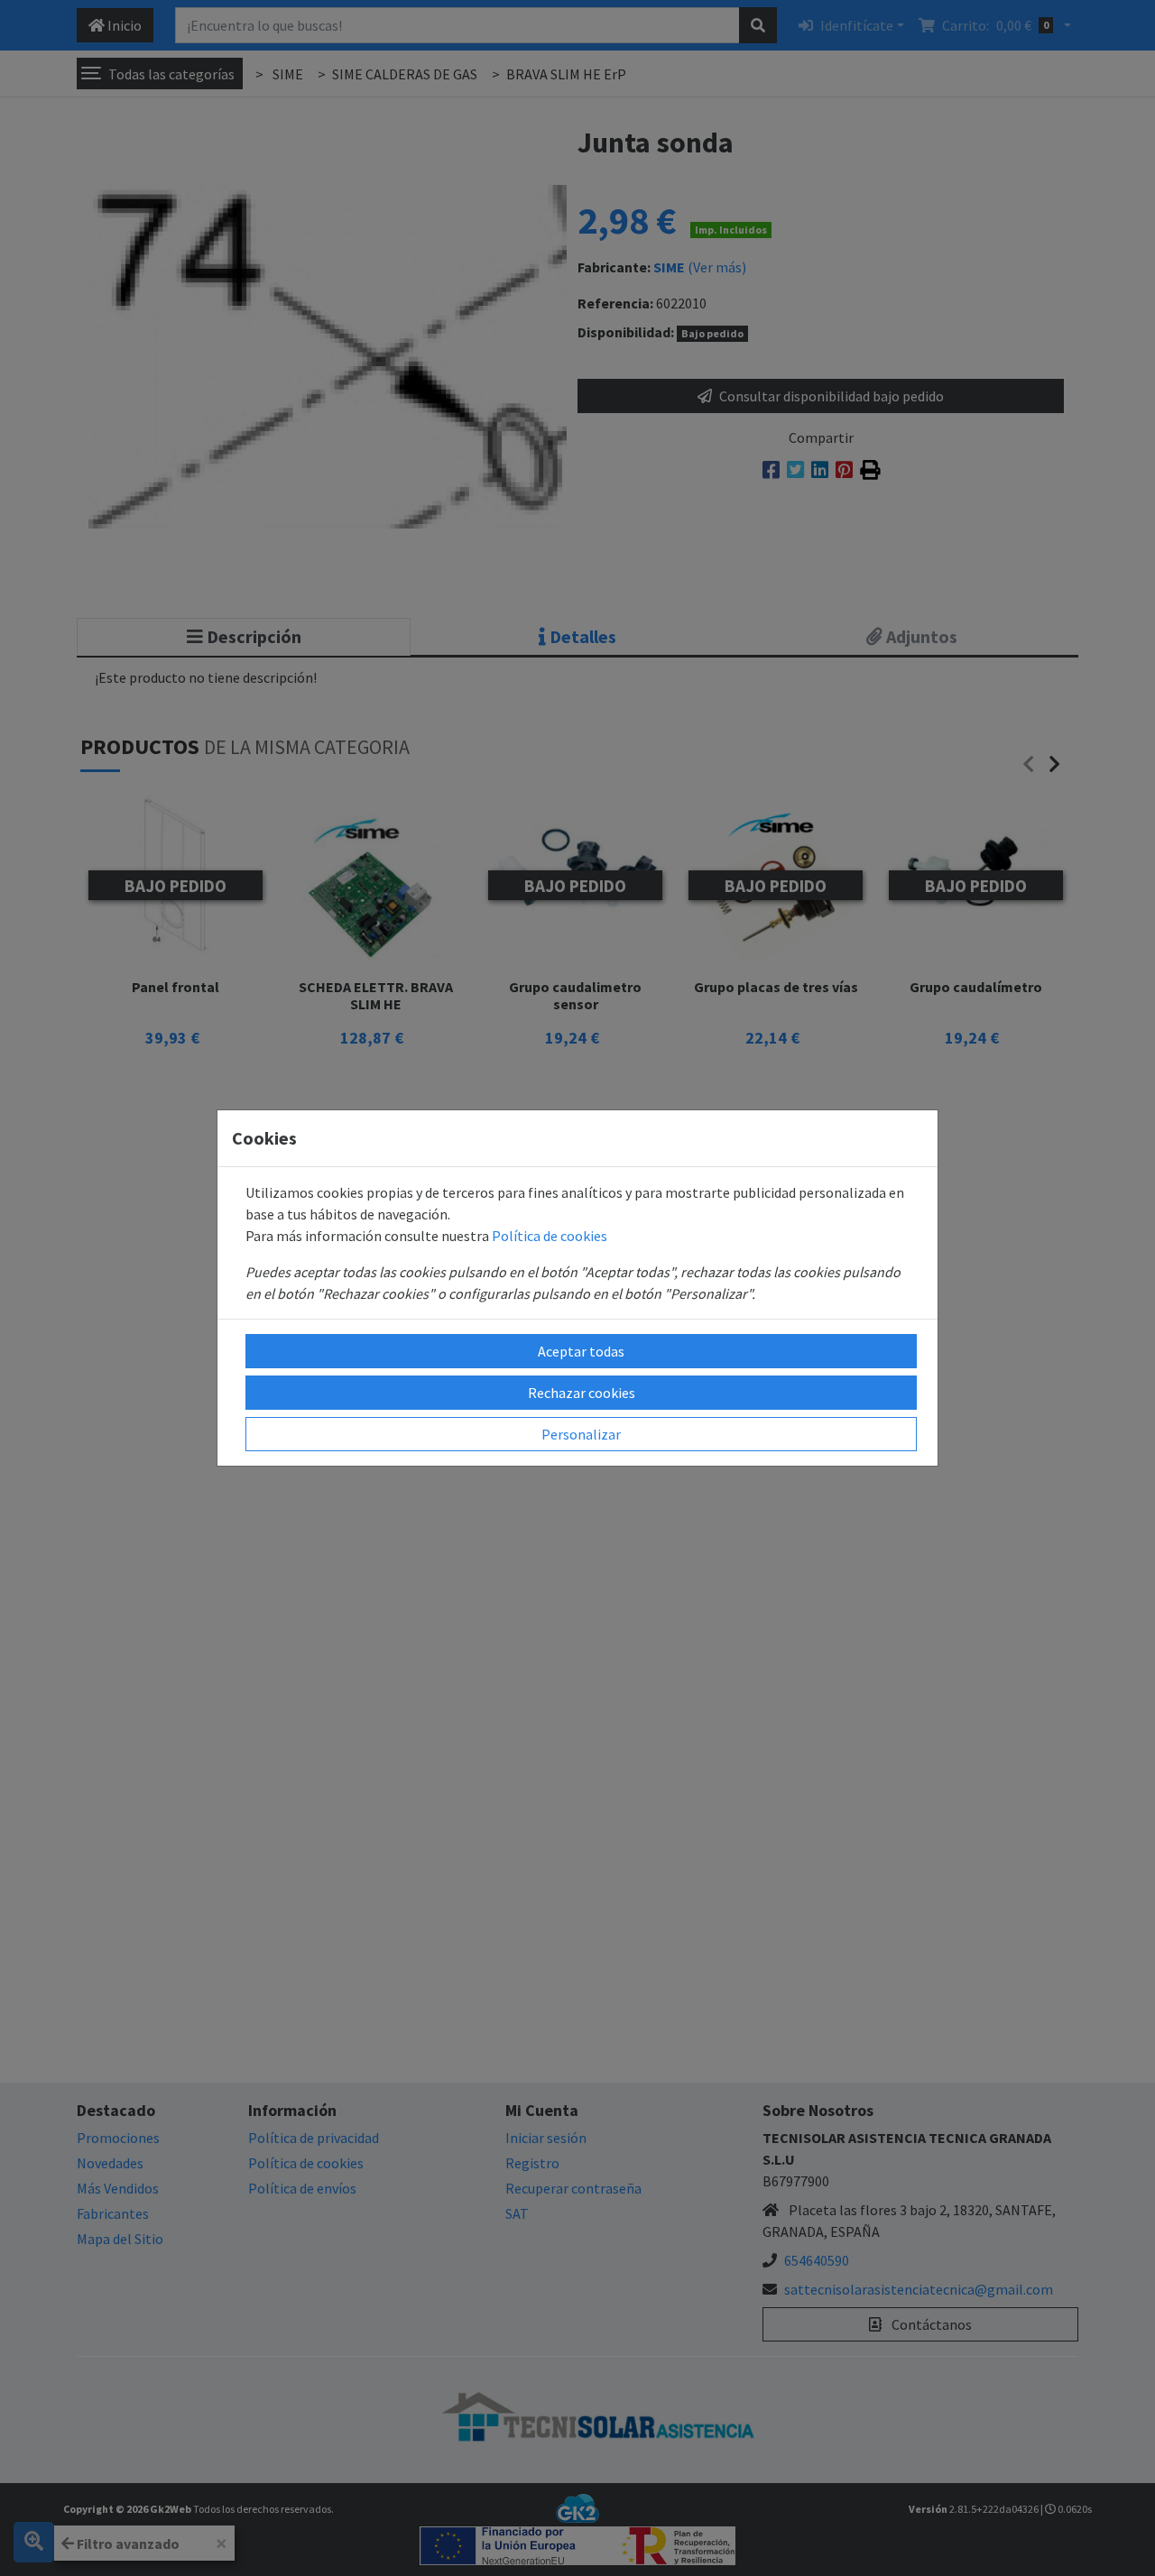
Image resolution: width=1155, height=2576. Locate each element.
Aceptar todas (581, 1351)
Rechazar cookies (582, 1393)
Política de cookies (550, 1236)
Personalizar (581, 1434)
